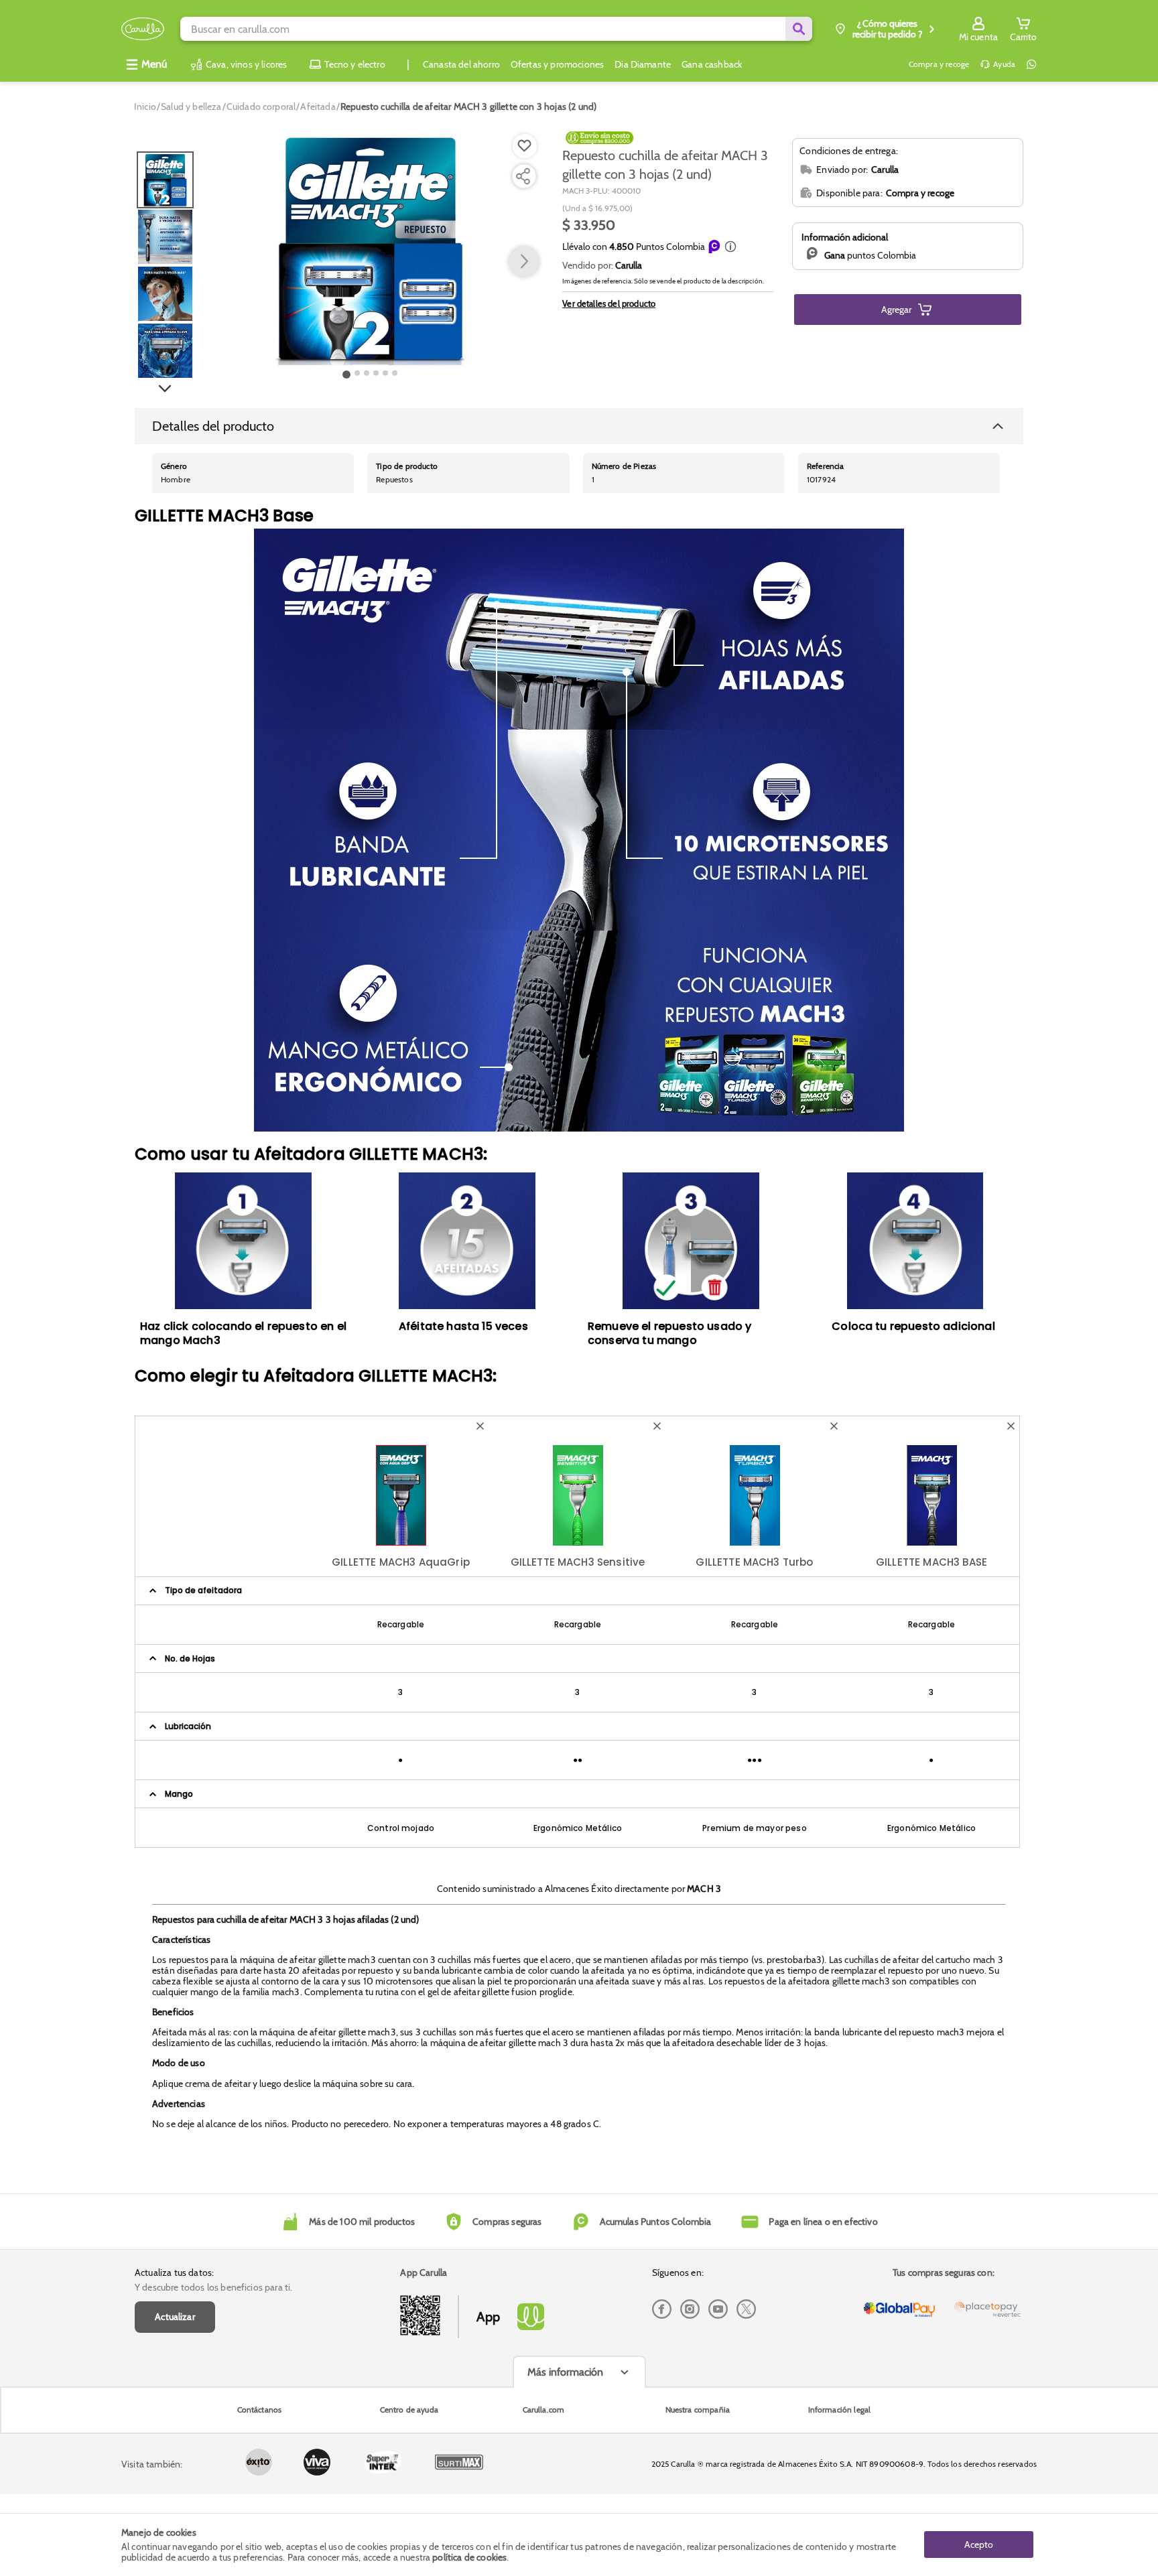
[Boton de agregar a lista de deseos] (525, 146)
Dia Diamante (643, 64)
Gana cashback (712, 64)
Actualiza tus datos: (174, 2273)
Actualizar (175, 2317)
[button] (730, 247)
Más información (565, 2372)
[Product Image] (371, 249)
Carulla (629, 265)
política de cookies (469, 2557)
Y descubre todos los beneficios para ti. (213, 2287)
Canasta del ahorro (461, 64)
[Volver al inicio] (143, 29)
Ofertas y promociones (557, 64)
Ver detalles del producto (609, 303)
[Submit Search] (799, 29)
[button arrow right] (524, 262)
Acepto (979, 2545)
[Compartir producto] (523, 176)
